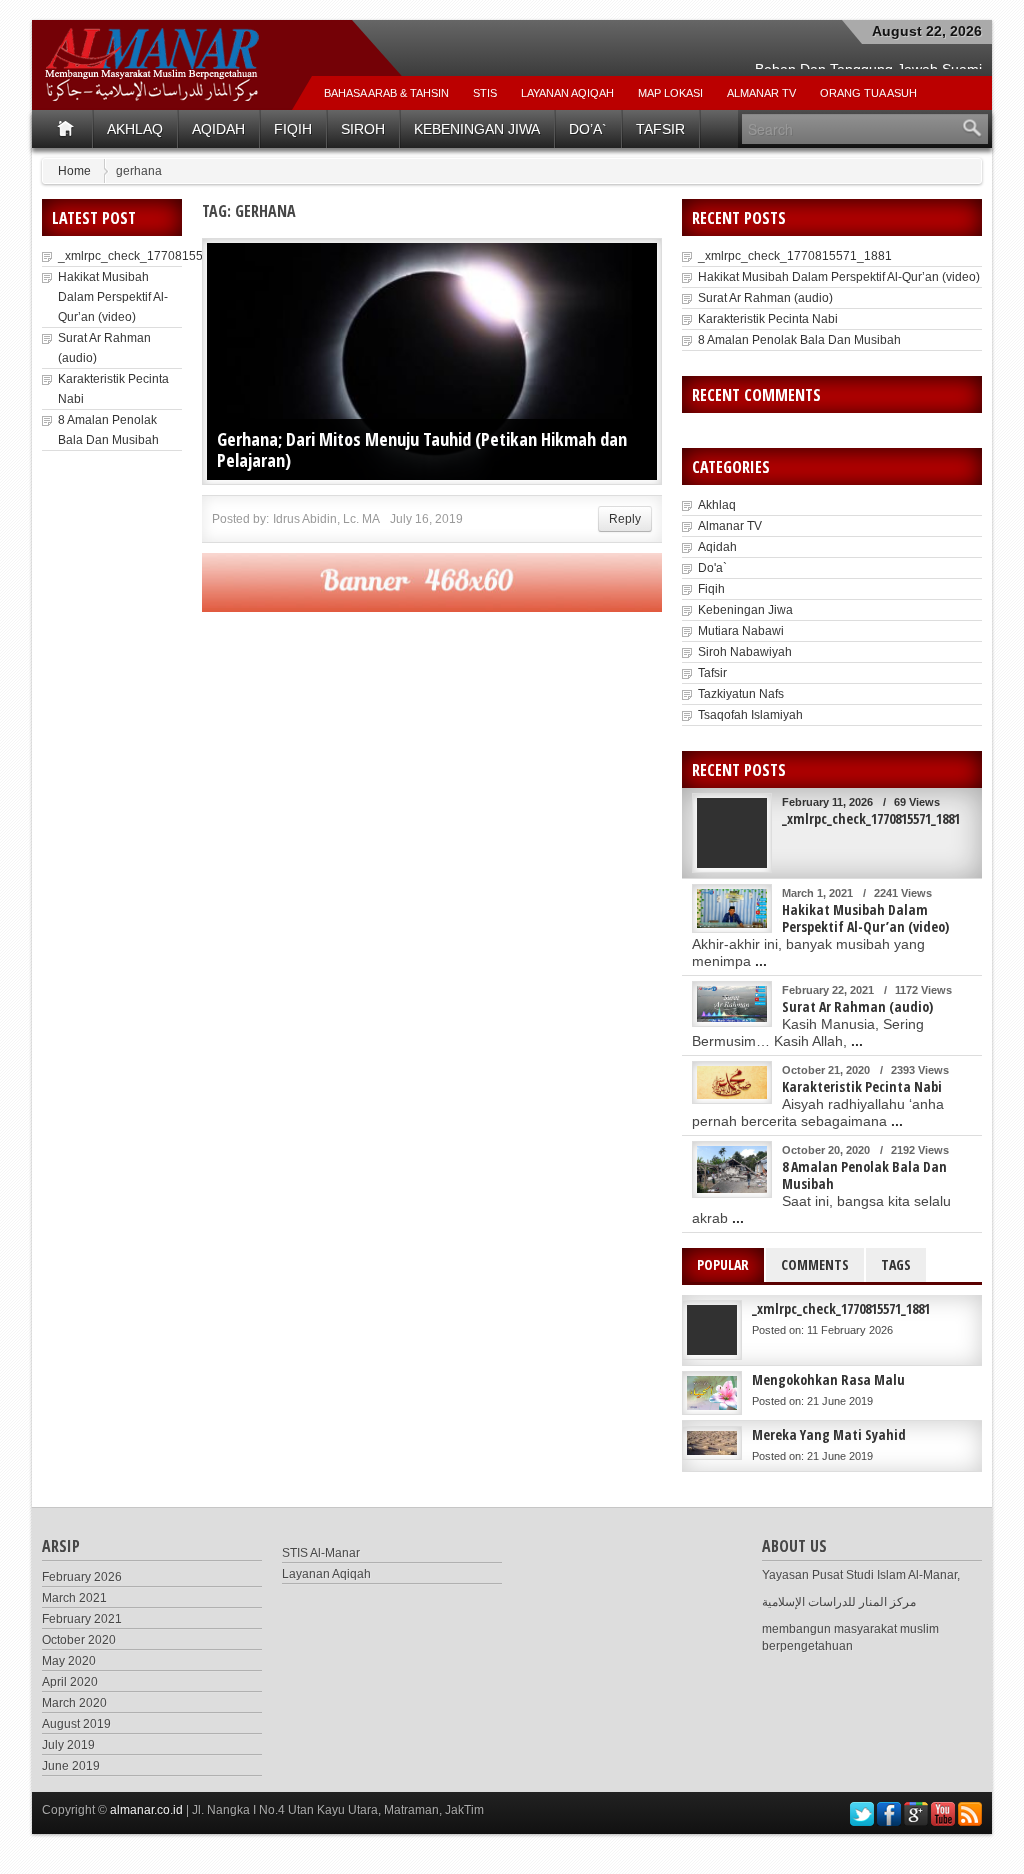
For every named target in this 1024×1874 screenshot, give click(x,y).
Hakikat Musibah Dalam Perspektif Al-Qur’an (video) (113, 297)
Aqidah (218, 129)
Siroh (363, 129)
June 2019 (71, 1766)
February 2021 (82, 1619)
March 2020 (74, 1703)
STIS (485, 93)
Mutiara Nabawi (741, 631)
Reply (625, 519)
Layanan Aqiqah (567, 93)
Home (74, 171)
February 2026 (82, 1577)
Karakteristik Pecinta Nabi (768, 319)
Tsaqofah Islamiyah (750, 715)
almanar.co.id (146, 1810)
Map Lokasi (670, 93)
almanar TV (761, 93)
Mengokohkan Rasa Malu (828, 1379)
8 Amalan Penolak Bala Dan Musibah (799, 340)
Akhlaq (135, 129)
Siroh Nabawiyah (745, 652)
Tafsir (660, 129)
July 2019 (68, 1745)
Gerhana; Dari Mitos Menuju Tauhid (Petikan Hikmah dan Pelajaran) (422, 449)
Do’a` (588, 129)
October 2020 (79, 1640)
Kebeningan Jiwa (477, 129)
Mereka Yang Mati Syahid (829, 1434)
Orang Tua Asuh (868, 93)
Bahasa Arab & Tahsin (386, 93)
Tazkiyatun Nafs (741, 694)
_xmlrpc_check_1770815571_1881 (155, 256)
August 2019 (76, 1724)
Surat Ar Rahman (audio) (765, 298)
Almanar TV (730, 526)
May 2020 (69, 1661)
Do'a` (712, 568)
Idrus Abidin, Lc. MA (326, 519)
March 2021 (74, 1598)
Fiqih (293, 129)
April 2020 (70, 1682)
